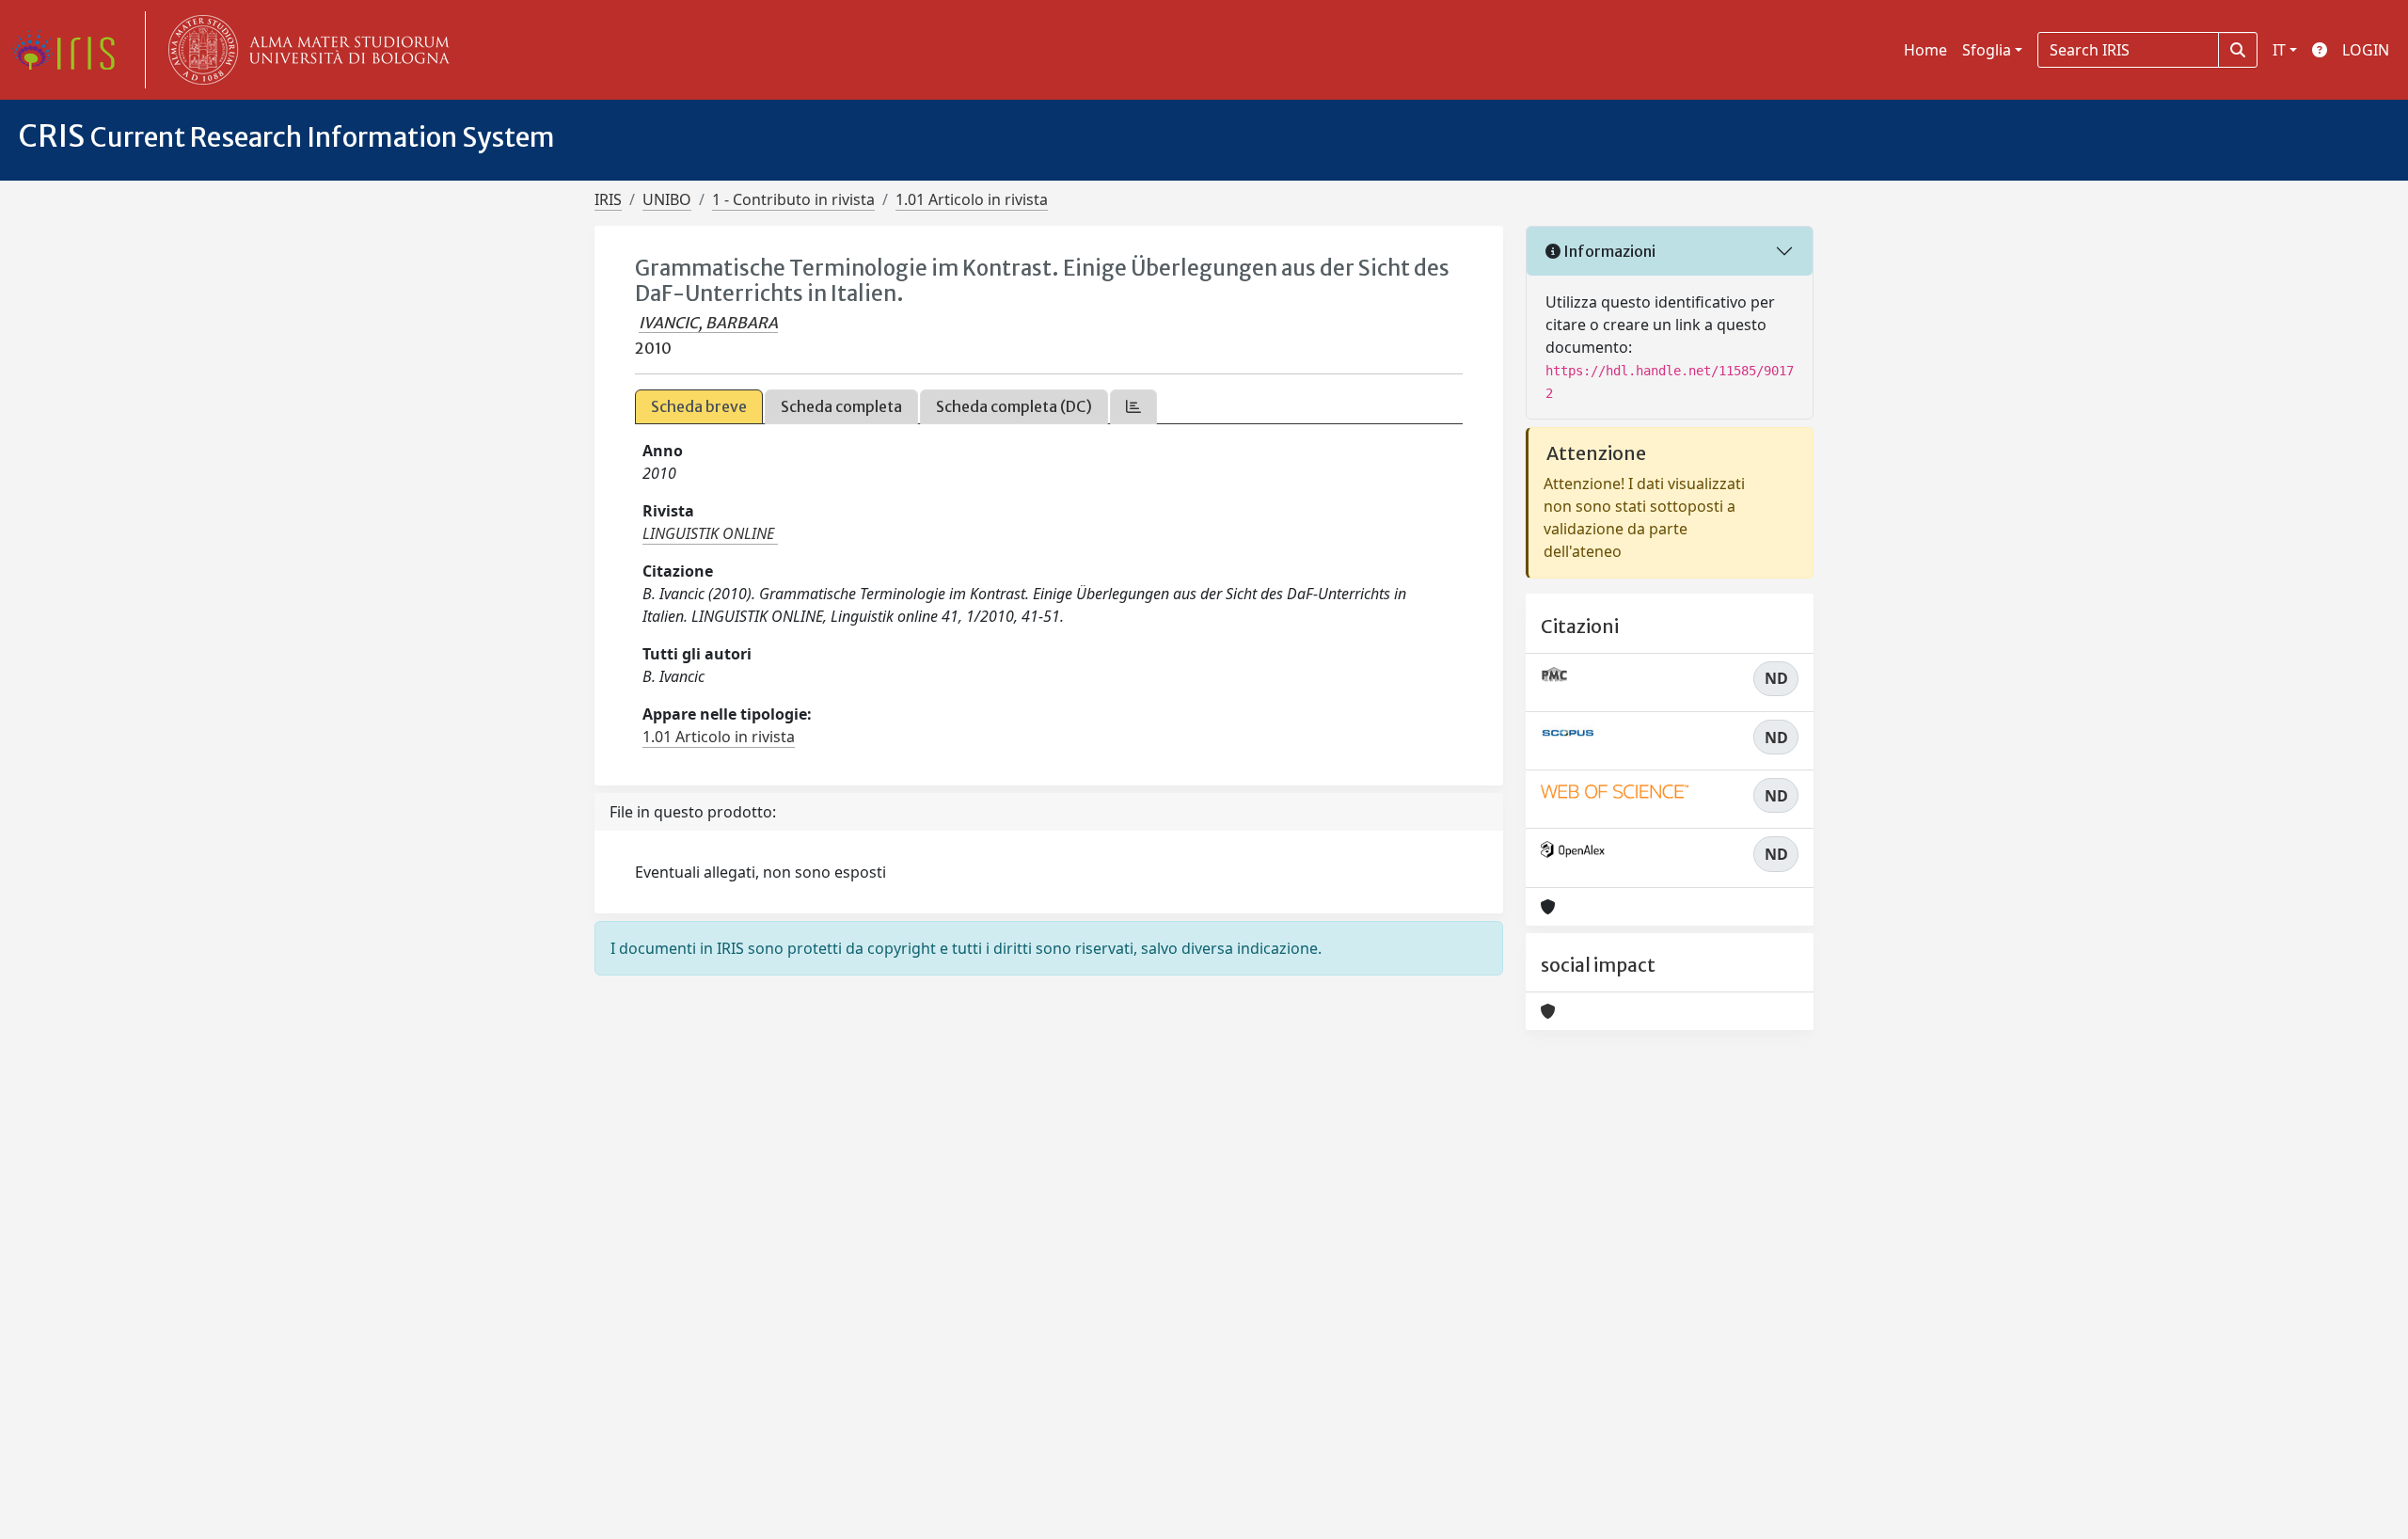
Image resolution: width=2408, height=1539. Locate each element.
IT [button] (2279, 50)
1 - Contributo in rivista (793, 199)
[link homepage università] (305, 50)
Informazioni (1608, 251)
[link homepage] (71, 50)
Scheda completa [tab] (841, 406)
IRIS (608, 199)
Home (1925, 50)
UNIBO (667, 199)
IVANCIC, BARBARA (708, 323)
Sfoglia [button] (1987, 50)
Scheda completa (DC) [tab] (1014, 406)
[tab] (1133, 407)
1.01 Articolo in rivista (972, 199)
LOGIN (2366, 50)
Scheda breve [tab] (699, 406)
